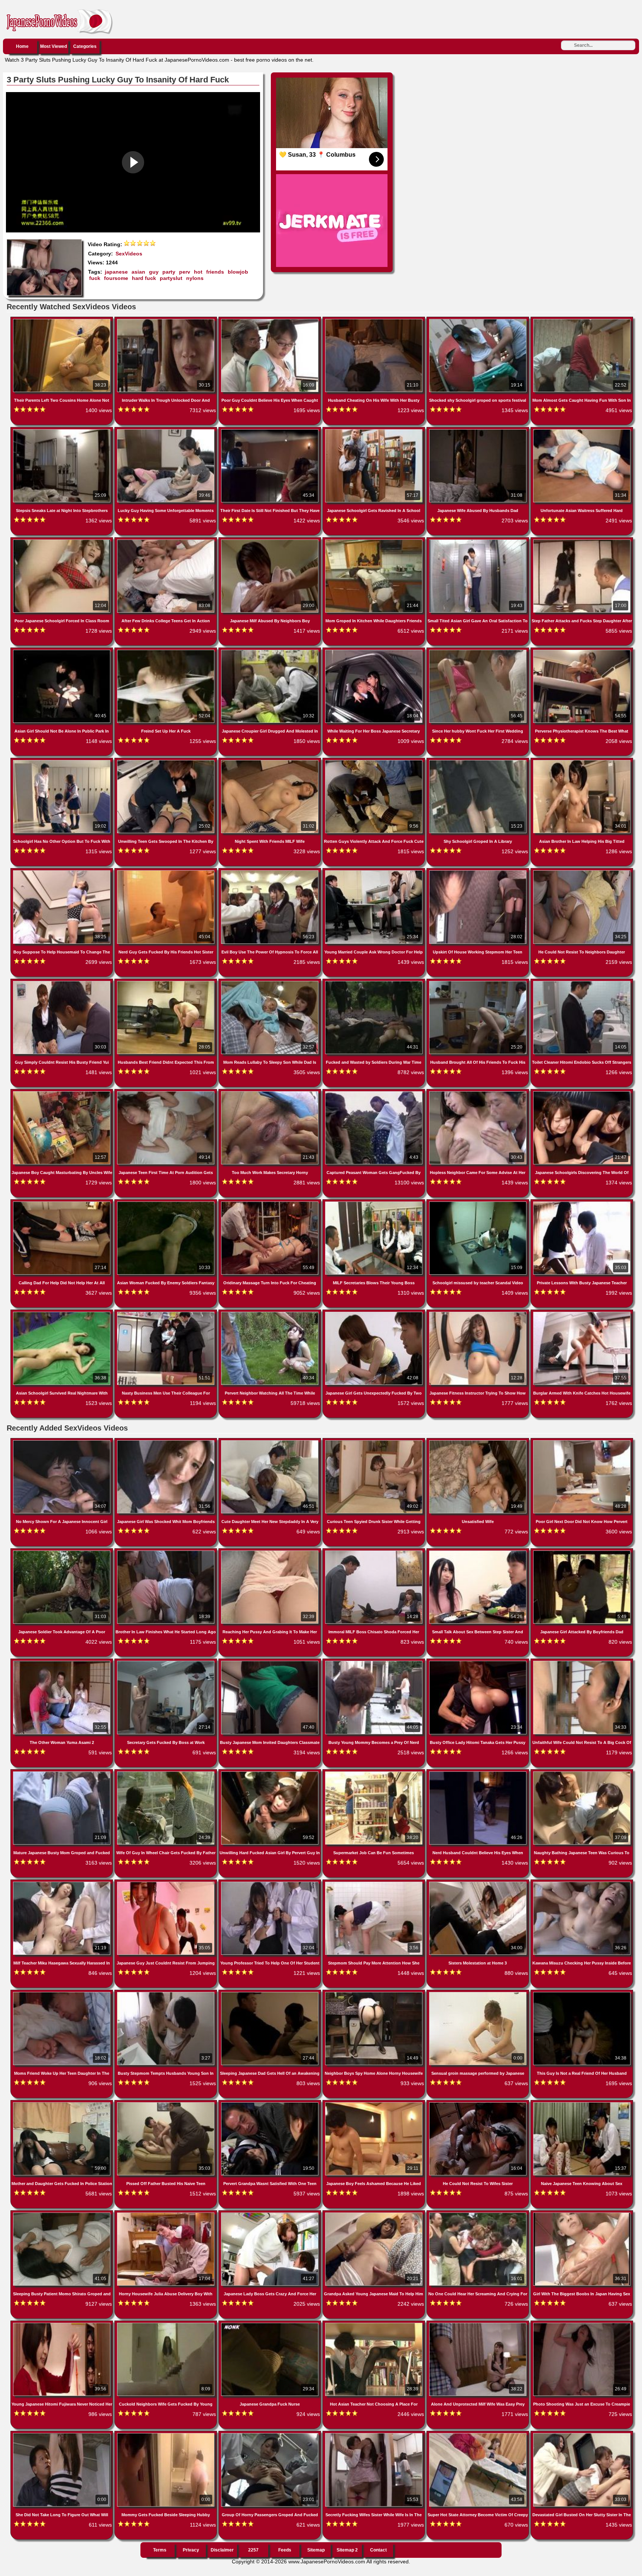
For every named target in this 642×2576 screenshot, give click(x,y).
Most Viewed (53, 46)
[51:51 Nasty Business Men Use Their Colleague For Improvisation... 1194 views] (166, 1313)
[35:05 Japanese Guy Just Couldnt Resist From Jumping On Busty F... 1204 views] (166, 1883)
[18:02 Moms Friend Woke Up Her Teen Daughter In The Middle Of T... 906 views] (62, 1993)
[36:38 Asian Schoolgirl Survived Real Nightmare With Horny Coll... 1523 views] (62, 1313)
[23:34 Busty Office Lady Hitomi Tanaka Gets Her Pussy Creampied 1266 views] (479, 1662)
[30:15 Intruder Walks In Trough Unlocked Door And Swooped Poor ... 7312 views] (166, 320)
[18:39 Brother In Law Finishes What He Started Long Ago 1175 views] (166, 1552)
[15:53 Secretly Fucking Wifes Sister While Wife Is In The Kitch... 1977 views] (374, 2435)
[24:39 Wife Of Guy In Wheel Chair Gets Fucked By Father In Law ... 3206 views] (166, 1773)
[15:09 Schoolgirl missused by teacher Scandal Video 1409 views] (479, 1203)
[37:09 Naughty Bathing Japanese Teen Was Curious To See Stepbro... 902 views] (582, 1773)
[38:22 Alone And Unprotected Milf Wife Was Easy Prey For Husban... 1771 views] (479, 2324)
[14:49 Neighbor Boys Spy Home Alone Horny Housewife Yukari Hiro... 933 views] (374, 1993)
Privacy (191, 2550)
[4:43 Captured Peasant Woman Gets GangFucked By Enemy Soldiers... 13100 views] (374, 1093)
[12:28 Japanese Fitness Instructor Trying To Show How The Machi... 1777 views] (479, 1313)
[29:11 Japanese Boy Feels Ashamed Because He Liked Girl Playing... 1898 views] (374, 2104)
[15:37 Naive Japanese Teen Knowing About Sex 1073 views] (582, 2104)
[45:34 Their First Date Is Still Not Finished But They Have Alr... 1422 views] (270, 431)
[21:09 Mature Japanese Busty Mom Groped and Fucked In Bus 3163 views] (62, 1773)
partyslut (171, 278)
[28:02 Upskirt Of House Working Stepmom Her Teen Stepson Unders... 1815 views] (479, 872)
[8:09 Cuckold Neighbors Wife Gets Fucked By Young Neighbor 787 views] (166, 2324)
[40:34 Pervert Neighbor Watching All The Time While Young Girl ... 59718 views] (270, 1313)
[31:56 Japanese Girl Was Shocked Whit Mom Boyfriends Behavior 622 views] (166, 1442)
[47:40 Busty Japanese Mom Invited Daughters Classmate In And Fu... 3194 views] (270, 1662)
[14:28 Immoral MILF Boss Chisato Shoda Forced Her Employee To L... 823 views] (374, 1552)
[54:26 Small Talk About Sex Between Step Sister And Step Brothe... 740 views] (479, 1552)
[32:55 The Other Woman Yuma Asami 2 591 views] (62, 1662)
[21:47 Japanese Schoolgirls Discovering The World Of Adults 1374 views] (582, 1093)
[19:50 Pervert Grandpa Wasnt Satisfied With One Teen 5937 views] (270, 2104)
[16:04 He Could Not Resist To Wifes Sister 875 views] (479, 2104)
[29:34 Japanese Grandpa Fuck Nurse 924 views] (270, 2324)
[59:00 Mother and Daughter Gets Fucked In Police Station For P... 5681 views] (62, 2104)
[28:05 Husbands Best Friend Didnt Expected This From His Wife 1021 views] (166, 982)
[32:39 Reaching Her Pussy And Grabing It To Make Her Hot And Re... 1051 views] (270, 1552)
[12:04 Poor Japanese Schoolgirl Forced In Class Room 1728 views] (62, 541)
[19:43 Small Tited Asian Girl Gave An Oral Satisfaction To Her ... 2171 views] (479, 541)
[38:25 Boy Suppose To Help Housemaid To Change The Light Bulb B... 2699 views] (62, 872)
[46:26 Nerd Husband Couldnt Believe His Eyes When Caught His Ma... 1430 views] (479, 1773)
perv (185, 272)
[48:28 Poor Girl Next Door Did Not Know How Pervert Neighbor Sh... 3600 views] (582, 1442)
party (169, 272)
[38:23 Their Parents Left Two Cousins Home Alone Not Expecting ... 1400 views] (62, 320)
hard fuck (144, 278)
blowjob (238, 272)
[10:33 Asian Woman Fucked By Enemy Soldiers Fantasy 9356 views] (166, 1203)
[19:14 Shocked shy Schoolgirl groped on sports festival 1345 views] (479, 320)
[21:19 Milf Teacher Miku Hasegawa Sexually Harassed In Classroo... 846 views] (62, 1883)
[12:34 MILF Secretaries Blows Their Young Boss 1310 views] (374, 1203)
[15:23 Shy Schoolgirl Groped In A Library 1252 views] (479, 762)
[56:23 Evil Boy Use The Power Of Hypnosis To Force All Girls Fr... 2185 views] (270, 872)
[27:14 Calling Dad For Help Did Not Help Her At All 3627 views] (62, 1203)
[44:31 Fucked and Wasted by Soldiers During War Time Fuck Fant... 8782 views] (374, 982)
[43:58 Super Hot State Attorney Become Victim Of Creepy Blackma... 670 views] (479, 2435)
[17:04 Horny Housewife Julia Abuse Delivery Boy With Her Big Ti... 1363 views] (166, 2214)
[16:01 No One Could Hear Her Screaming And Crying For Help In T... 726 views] (479, 2214)
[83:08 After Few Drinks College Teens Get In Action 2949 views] (166, 541)
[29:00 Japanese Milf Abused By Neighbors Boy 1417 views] (270, 541)
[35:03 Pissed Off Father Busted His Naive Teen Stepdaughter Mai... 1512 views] (166, 2104)
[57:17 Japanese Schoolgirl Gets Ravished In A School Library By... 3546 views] (374, 431)
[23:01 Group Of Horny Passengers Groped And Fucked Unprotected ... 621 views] (270, 2435)
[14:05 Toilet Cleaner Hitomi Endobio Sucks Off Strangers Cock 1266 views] (582, 982)
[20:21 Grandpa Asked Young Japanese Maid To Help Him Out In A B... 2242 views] (374, 2214)
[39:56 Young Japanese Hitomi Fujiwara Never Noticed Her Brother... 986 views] (62, 2324)
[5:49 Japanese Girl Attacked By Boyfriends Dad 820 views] (582, 1552)
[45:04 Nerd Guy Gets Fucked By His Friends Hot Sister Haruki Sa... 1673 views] (166, 872)
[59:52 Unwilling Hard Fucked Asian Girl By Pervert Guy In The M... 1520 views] (270, 1773)
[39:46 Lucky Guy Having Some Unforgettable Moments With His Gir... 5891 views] (166, 431)
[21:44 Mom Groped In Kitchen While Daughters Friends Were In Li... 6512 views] (374, 541)
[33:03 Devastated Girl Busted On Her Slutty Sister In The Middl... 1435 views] (582, 2435)
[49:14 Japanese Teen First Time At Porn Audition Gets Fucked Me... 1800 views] (166, 1093)
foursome (116, 278)
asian (138, 272)
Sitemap (316, 2550)
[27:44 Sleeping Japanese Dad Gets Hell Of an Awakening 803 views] (270, 1993)
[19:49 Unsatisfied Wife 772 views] (479, 1442)
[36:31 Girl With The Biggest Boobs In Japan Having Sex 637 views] (582, 2214)
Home (22, 46)
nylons (195, 278)
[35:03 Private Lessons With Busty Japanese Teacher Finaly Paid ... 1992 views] (582, 1203)
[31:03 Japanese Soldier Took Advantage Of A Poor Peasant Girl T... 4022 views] (62, 1552)
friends (215, 272)
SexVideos (129, 254)
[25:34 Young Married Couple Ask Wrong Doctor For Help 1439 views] (374, 872)
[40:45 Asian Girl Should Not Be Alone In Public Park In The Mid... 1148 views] (62, 651)
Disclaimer (222, 2550)
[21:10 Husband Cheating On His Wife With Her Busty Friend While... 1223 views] (374, 320)
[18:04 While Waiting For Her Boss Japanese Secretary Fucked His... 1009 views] (374, 651)
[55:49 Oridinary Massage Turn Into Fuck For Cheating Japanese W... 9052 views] (270, 1203)
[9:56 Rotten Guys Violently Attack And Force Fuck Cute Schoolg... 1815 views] (374, 762)
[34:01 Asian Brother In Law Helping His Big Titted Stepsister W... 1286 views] (582, 762)
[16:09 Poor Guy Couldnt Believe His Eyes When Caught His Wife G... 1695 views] (270, 320)
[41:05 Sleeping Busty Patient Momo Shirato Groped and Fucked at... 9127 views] (62, 2214)
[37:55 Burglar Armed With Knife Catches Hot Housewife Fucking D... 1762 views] (582, 1313)
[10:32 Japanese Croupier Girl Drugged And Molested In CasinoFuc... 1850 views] (270, 651)
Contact (378, 2550)
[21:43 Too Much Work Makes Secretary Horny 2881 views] (270, 1093)
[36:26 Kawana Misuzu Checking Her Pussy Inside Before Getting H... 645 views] (582, 1883)
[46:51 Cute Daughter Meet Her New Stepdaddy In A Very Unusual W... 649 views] (270, 1442)
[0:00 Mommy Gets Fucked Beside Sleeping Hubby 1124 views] (166, 2435)
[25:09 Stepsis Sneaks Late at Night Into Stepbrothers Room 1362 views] (62, 431)
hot (198, 272)
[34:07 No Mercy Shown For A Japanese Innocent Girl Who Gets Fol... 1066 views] (62, 1442)
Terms (160, 2550)
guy (154, 272)
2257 (253, 2550)
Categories (85, 46)
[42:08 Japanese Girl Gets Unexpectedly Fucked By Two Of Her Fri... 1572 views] (374, 1313)
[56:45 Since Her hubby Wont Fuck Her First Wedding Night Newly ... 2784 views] (479, 651)
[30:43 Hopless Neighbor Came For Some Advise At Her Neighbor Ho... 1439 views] (479, 1093)
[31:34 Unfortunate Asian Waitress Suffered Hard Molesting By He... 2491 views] (582, 431)
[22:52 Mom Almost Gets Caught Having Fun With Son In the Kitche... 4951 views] (582, 320)
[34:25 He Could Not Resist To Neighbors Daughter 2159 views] (582, 872)
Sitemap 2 (347, 2550)
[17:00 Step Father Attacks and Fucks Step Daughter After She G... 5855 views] (582, 541)
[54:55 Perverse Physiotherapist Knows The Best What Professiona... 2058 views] (582, 651)
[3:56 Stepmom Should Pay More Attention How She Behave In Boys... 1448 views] (374, 1883)
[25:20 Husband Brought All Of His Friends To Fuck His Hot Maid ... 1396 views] (479, 982)
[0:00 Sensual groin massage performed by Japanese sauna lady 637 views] (479, 1993)
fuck (95, 278)
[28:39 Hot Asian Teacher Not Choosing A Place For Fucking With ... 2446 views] (374, 2324)
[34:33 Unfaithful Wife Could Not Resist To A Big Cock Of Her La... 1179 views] (582, 1662)
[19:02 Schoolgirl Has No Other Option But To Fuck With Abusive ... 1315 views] (62, 762)
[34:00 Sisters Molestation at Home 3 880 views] (479, 1883)
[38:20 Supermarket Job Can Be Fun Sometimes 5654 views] (374, 1773)
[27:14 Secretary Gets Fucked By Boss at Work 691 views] (166, 1662)
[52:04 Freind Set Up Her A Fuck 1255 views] (166, 651)
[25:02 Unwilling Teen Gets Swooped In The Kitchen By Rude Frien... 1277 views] (166, 762)
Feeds (285, 2550)
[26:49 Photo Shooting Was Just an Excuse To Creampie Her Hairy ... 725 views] (582, 2324)
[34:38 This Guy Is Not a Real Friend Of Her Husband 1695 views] (582, 1993)
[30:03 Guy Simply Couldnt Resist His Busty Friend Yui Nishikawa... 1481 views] (62, 982)
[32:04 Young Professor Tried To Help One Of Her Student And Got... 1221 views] (270, 1883)
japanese (116, 272)
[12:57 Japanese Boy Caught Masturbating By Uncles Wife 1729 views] (62, 1093)
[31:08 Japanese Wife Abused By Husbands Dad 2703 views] (479, 431)
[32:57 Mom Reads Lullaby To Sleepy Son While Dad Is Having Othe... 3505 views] (270, 982)
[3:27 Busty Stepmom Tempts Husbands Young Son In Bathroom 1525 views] (166, 1993)
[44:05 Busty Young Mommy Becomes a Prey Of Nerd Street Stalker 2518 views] (374, 1662)
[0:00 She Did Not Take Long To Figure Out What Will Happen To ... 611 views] (62, 2435)
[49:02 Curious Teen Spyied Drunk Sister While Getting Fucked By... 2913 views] (374, 1442)
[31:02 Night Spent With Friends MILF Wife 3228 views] (270, 762)
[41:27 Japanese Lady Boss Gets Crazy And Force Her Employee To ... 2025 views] (270, 2214)
